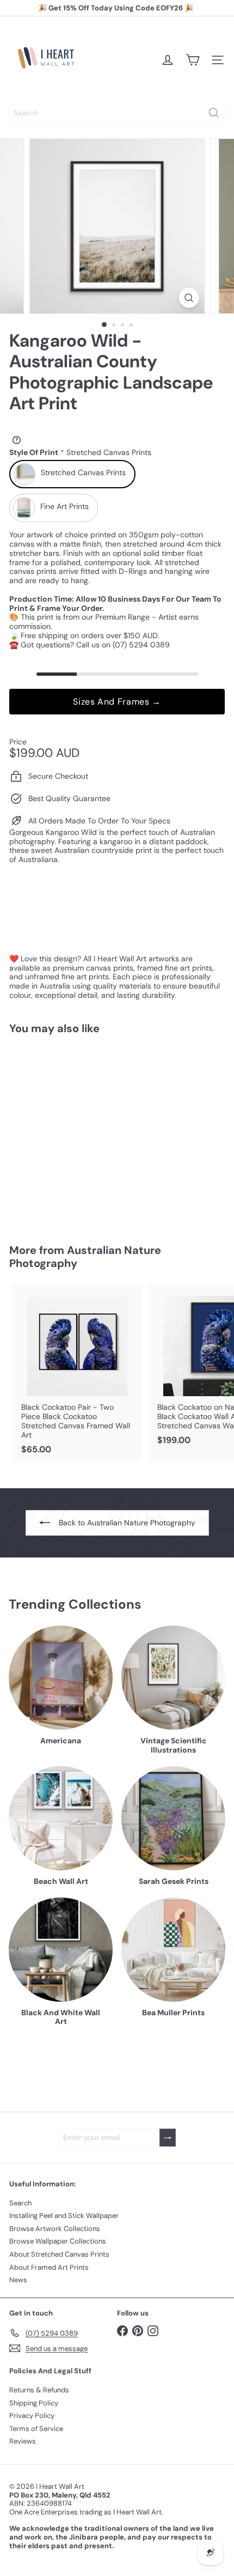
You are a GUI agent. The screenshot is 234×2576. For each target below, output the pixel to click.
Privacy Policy (32, 2416)
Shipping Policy (34, 2403)
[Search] (214, 113)
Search (20, 2203)
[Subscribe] (168, 2138)
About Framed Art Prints (49, 2267)
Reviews (23, 2441)
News (18, 2280)
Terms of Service (36, 2429)
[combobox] (117, 113)
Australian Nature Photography (85, 1257)
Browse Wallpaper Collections (58, 2241)
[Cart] (193, 60)
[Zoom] (189, 298)
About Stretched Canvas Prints (59, 2254)
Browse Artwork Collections (55, 2229)
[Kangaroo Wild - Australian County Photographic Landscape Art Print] (77, 1133)
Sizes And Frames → (117, 702)
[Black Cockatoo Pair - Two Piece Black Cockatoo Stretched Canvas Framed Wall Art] (77, 1372)
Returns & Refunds (39, 2390)
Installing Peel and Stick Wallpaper (64, 2216)
